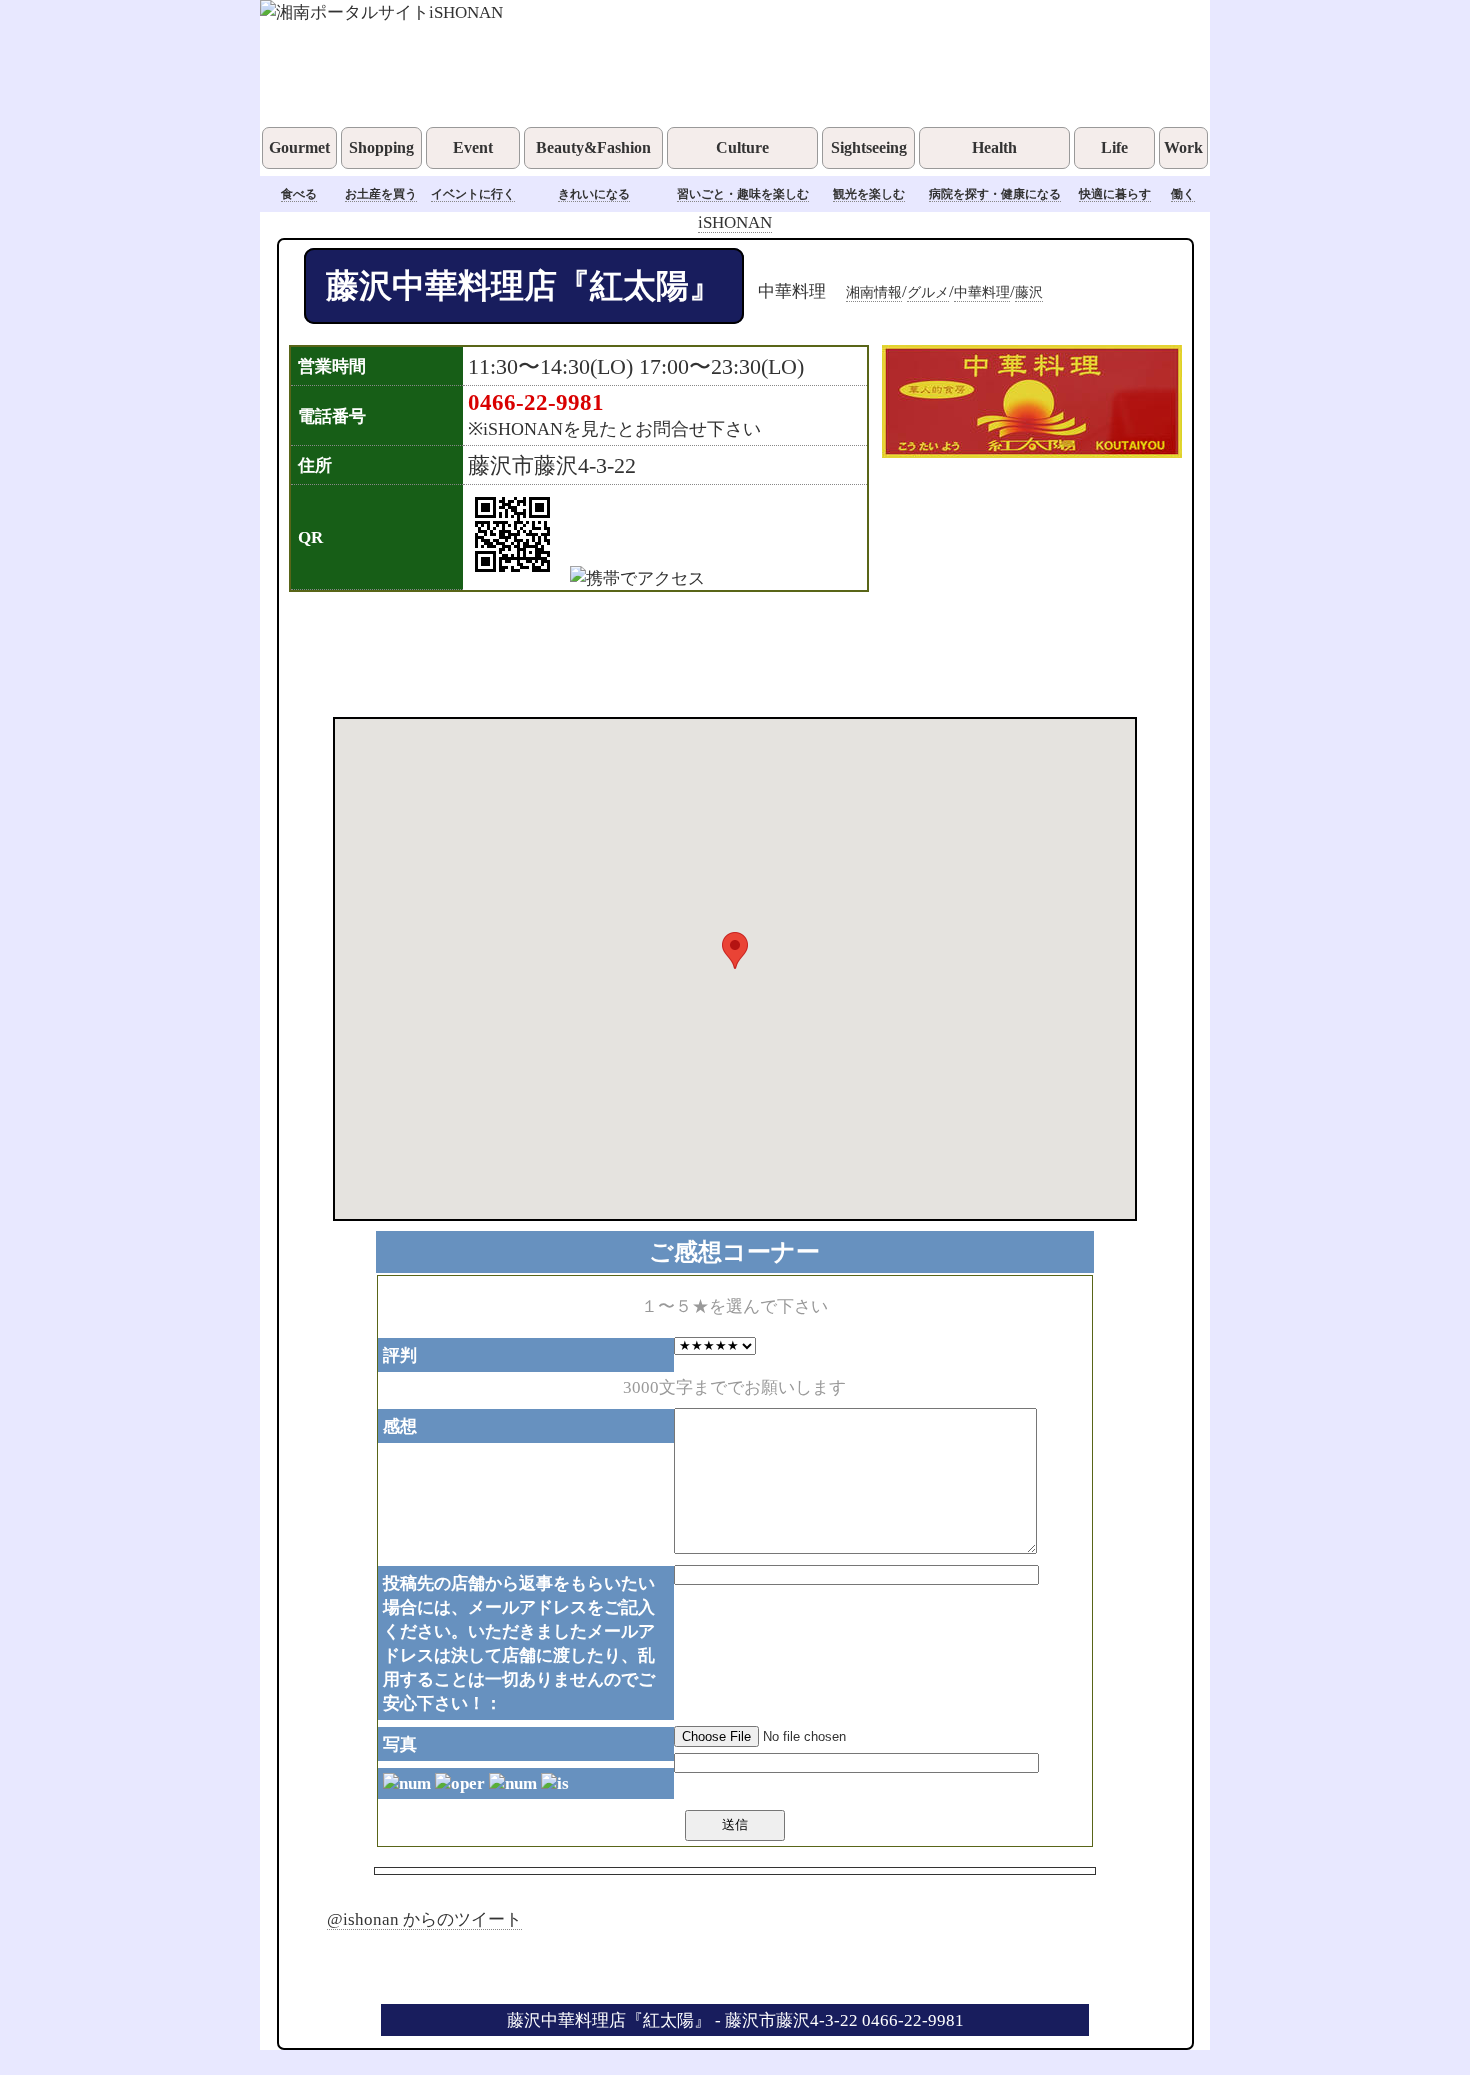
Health (994, 147)
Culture (742, 147)
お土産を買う (381, 194)
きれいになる (594, 194)
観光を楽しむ (869, 194)
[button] (735, 950)
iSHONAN (735, 222)
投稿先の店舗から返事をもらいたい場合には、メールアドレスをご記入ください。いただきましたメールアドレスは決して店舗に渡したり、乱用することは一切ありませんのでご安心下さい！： (519, 1643)
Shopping (381, 147)
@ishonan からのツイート (424, 1919)
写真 (400, 1744)
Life (1114, 147)
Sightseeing (869, 147)
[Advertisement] (709, 652)
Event (473, 147)
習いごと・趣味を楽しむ (743, 194)
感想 (400, 1426)
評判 (400, 1355)
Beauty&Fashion (593, 147)
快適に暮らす (1115, 194)
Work (1183, 147)
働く (1183, 194)
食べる (299, 194)
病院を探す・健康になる (995, 194)
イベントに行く (473, 194)
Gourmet (299, 147)
